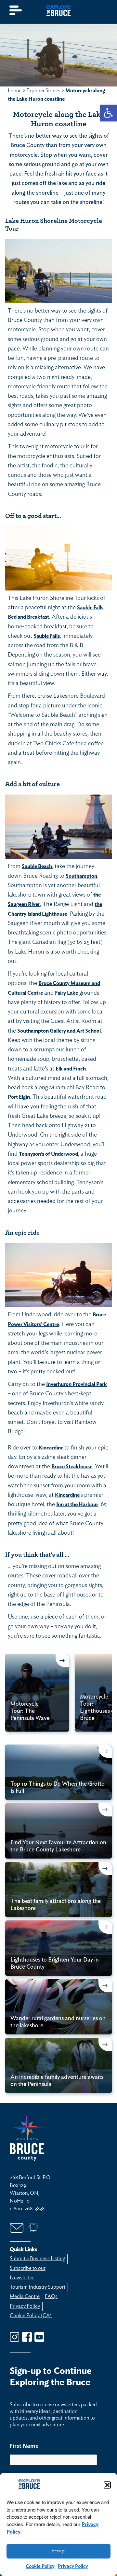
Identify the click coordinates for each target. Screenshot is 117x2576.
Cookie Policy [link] (40, 2566)
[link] (109, 113)
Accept (59, 2551)
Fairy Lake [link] (66, 993)
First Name (24, 2446)
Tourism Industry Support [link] (38, 2287)
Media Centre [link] (25, 2296)
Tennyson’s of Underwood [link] (48, 1154)
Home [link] (15, 91)
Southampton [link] (81, 876)
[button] (107, 2485)
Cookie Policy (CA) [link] (31, 2316)
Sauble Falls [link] (47, 636)
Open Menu (16, 11)
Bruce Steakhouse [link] (72, 1467)
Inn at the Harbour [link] (77, 1505)
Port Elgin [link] (19, 1097)
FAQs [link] (51, 2296)
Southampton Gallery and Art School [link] (59, 1031)
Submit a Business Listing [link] (37, 2259)
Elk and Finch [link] (71, 1069)
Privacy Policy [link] (73, 2566)
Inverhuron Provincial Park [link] (77, 1384)
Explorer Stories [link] (43, 91)
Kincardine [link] (52, 1448)
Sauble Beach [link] (37, 866)
